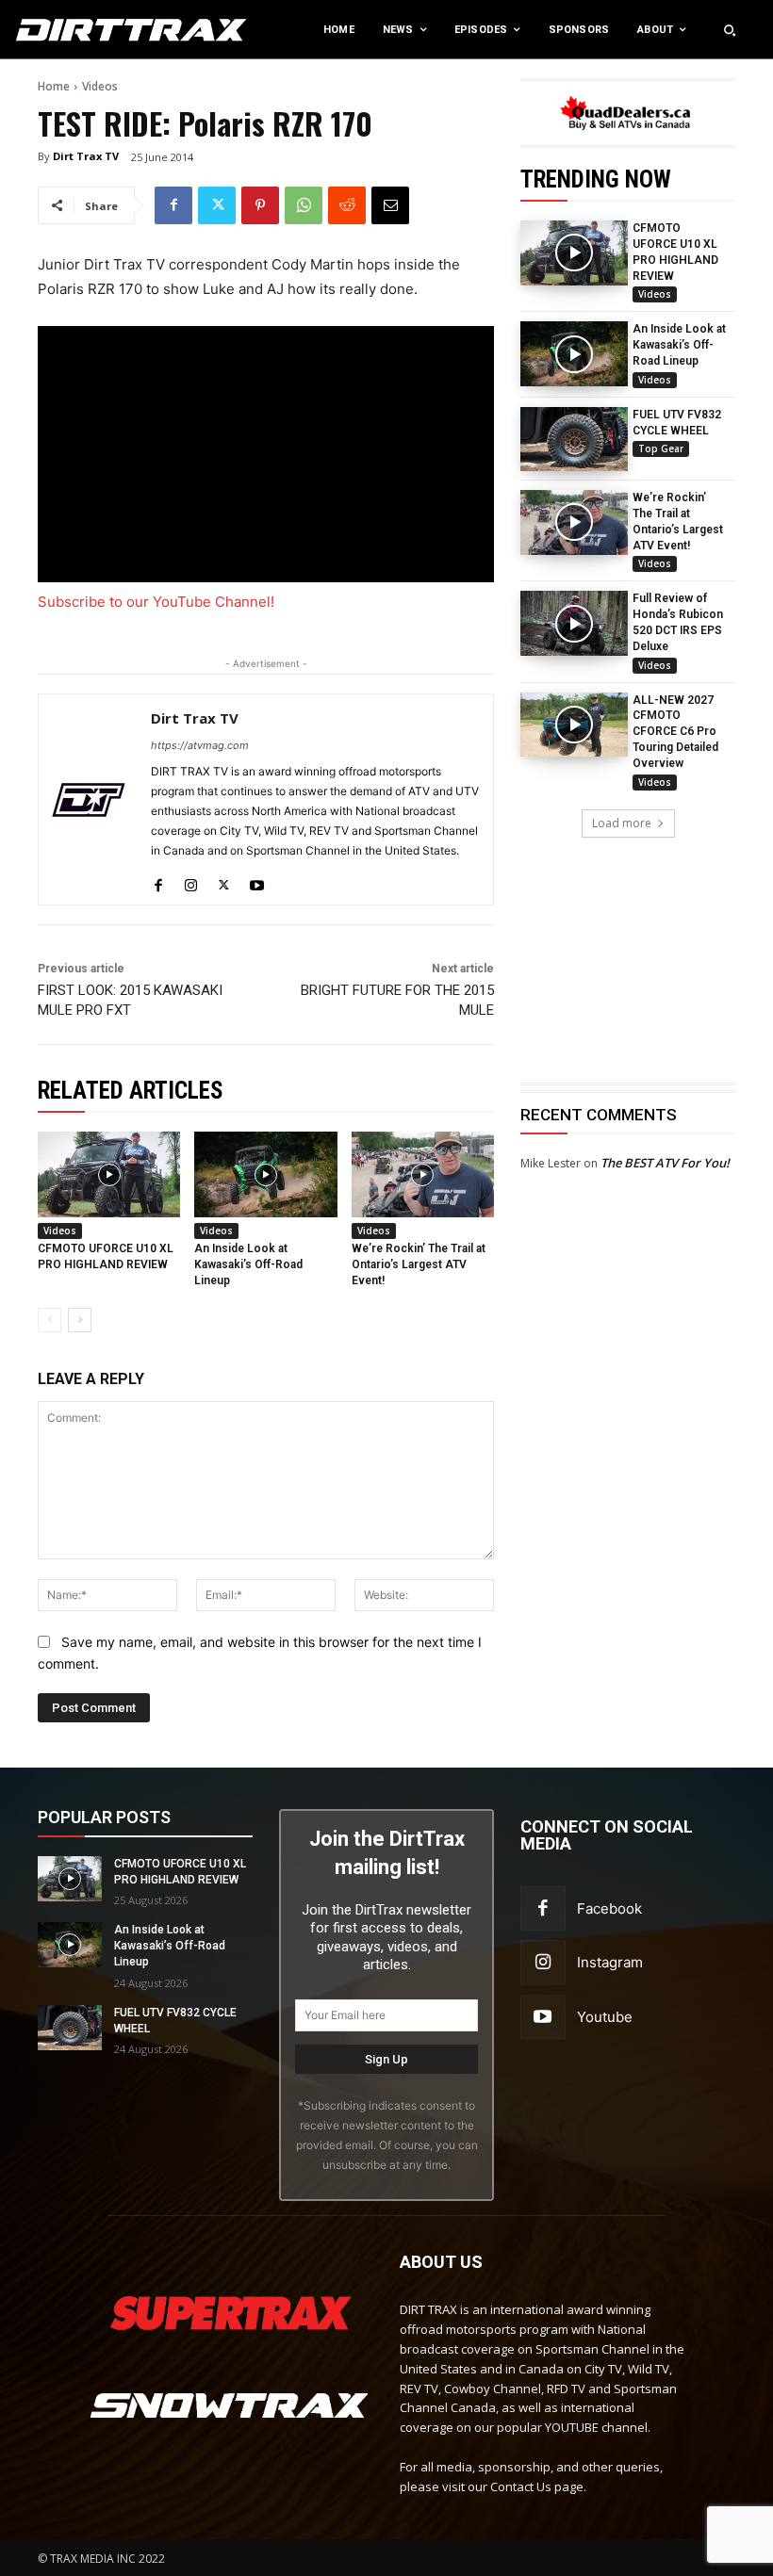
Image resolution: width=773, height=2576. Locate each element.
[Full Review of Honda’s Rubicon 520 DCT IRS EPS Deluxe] (574, 623)
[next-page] (80, 1320)
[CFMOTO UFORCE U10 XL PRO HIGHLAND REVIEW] (574, 253)
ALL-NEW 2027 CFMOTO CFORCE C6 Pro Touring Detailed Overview (675, 732)
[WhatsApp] (304, 205)
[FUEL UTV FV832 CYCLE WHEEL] (574, 439)
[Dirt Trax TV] (89, 799)
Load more (622, 823)
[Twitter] (217, 205)
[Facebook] (173, 205)
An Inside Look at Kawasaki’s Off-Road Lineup (679, 345)
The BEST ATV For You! (665, 1163)
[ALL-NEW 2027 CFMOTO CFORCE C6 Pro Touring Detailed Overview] (574, 725)
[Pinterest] (260, 205)
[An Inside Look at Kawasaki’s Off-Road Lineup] (574, 353)
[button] (730, 30)
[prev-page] (49, 1320)
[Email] (390, 205)
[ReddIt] (347, 205)
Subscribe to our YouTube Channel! (156, 602)
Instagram (610, 1962)
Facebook (609, 1908)
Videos (100, 86)
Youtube (605, 2017)
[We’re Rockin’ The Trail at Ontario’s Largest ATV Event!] (574, 522)
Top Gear (661, 448)
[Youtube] (257, 880)
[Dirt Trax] (80, 30)
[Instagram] (191, 880)
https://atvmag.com (200, 745)
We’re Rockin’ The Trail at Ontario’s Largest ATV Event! (419, 1264)
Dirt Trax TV (86, 156)
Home (54, 86)
